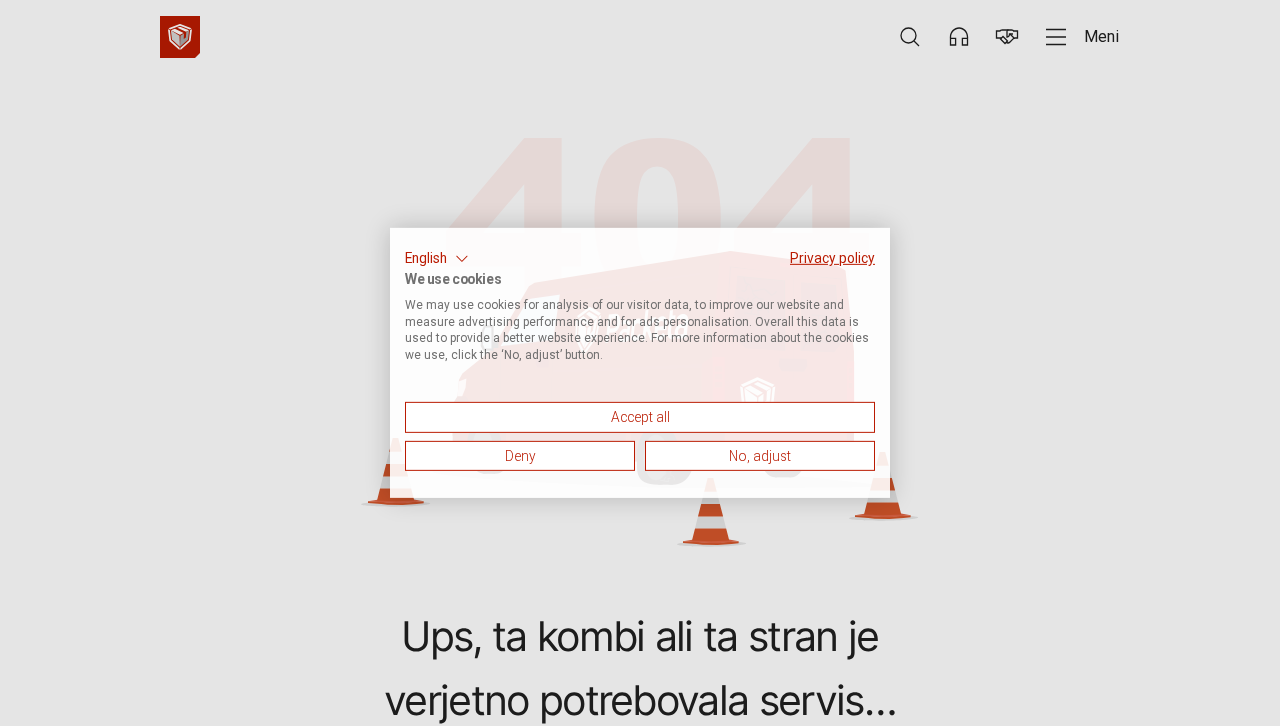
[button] (437, 259)
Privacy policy (832, 258)
